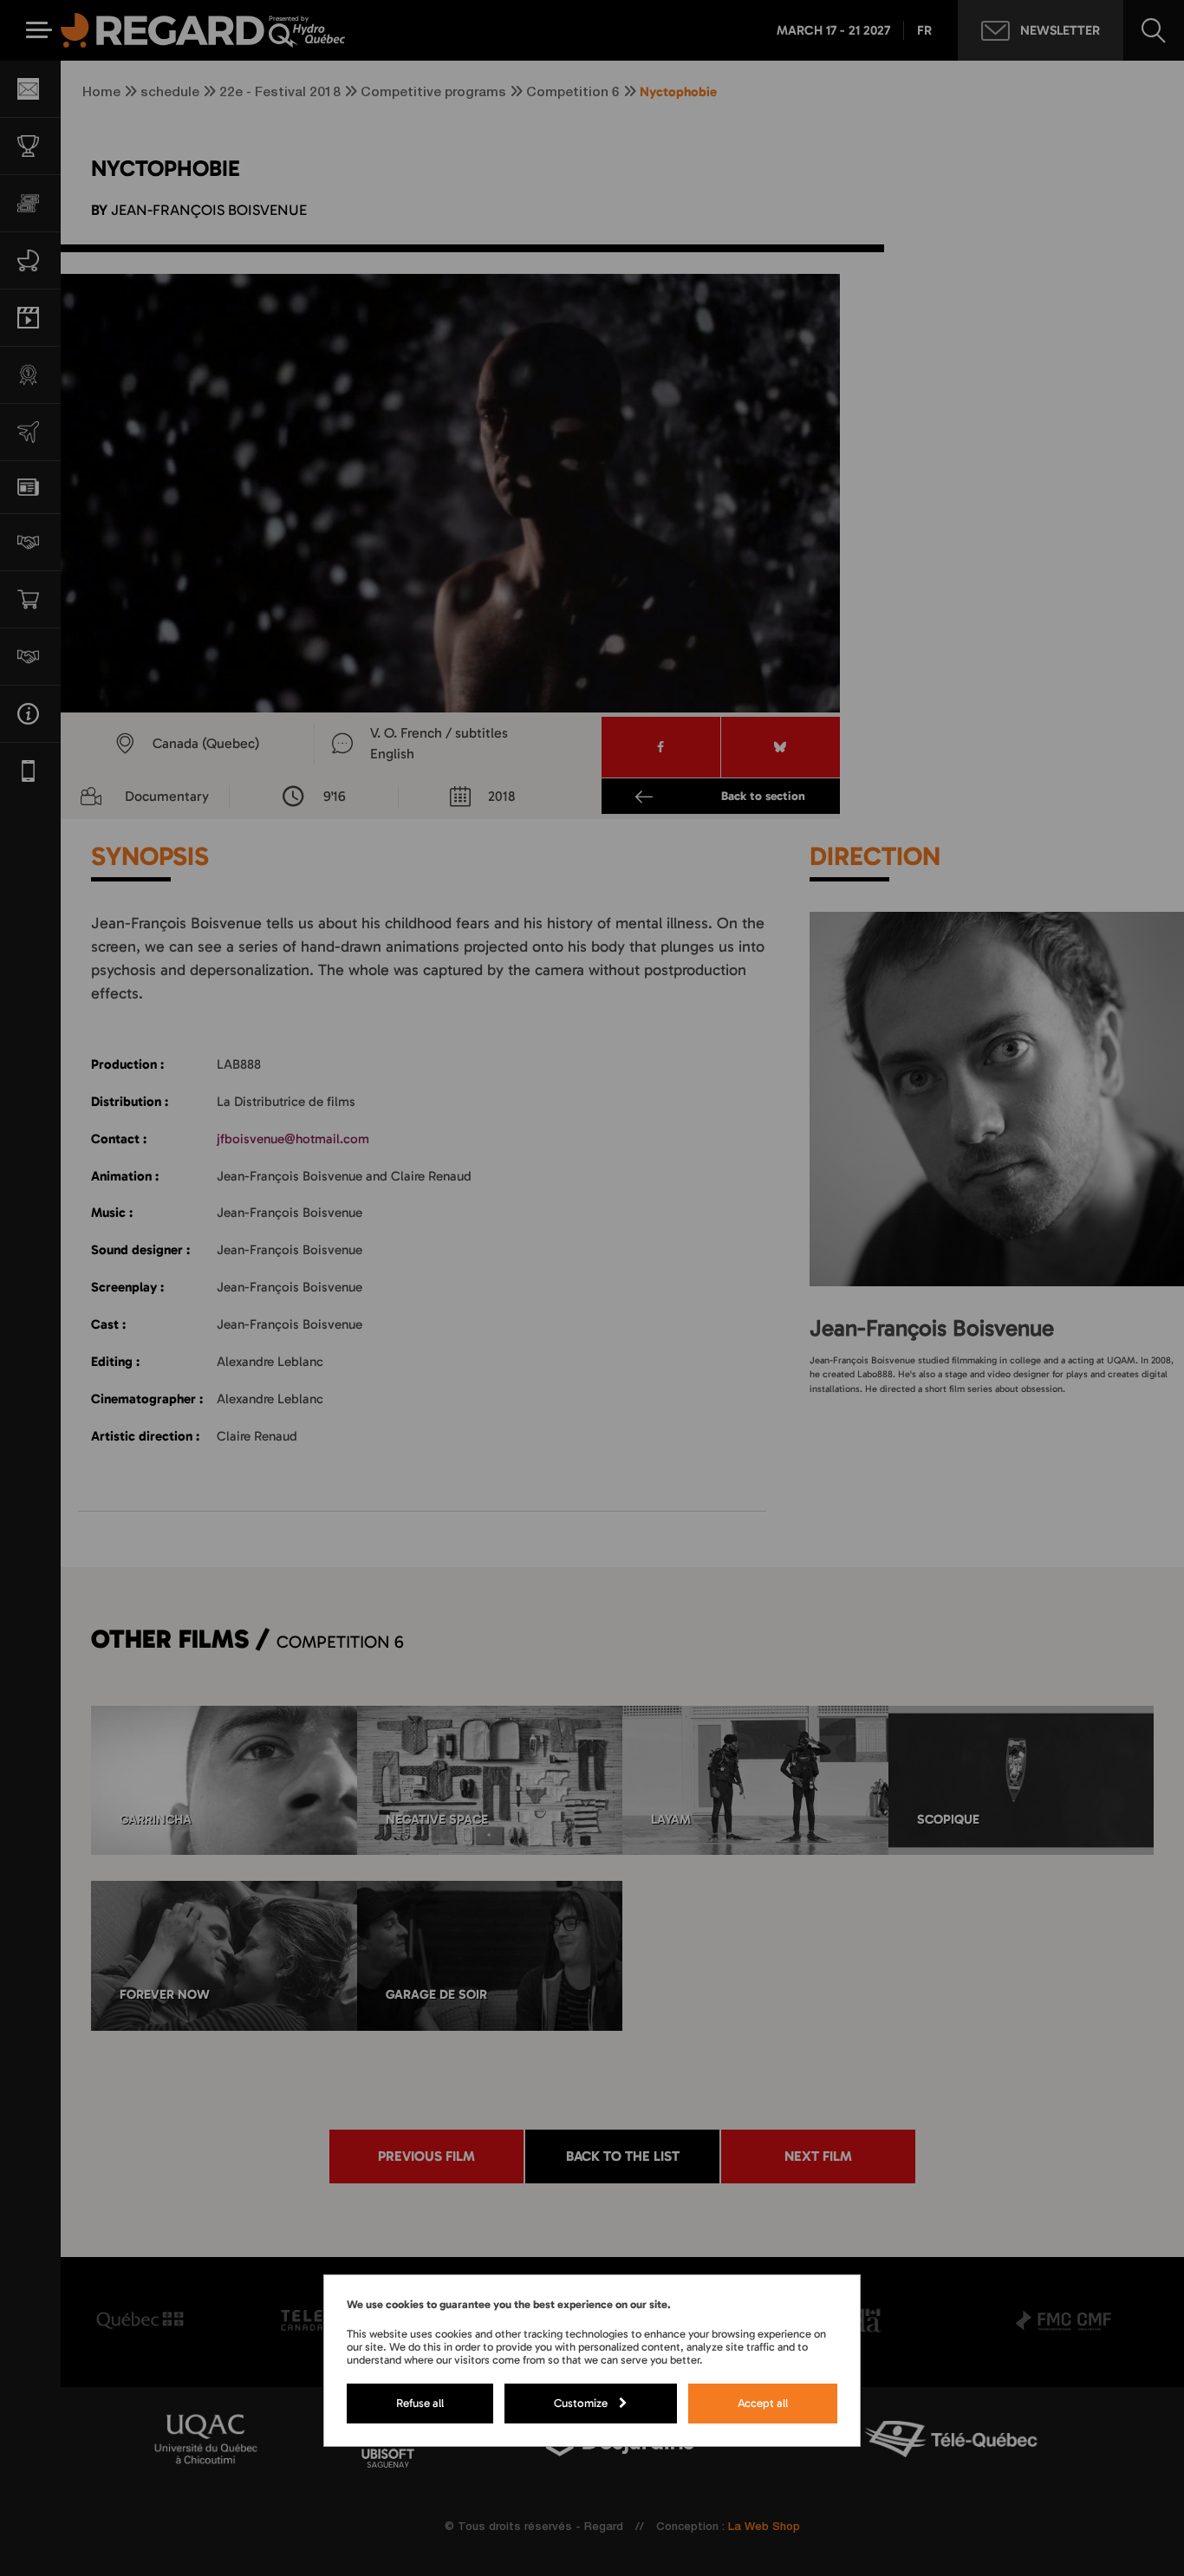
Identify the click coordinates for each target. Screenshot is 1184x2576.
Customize (581, 2403)
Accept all (763, 2403)
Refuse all (420, 2403)
